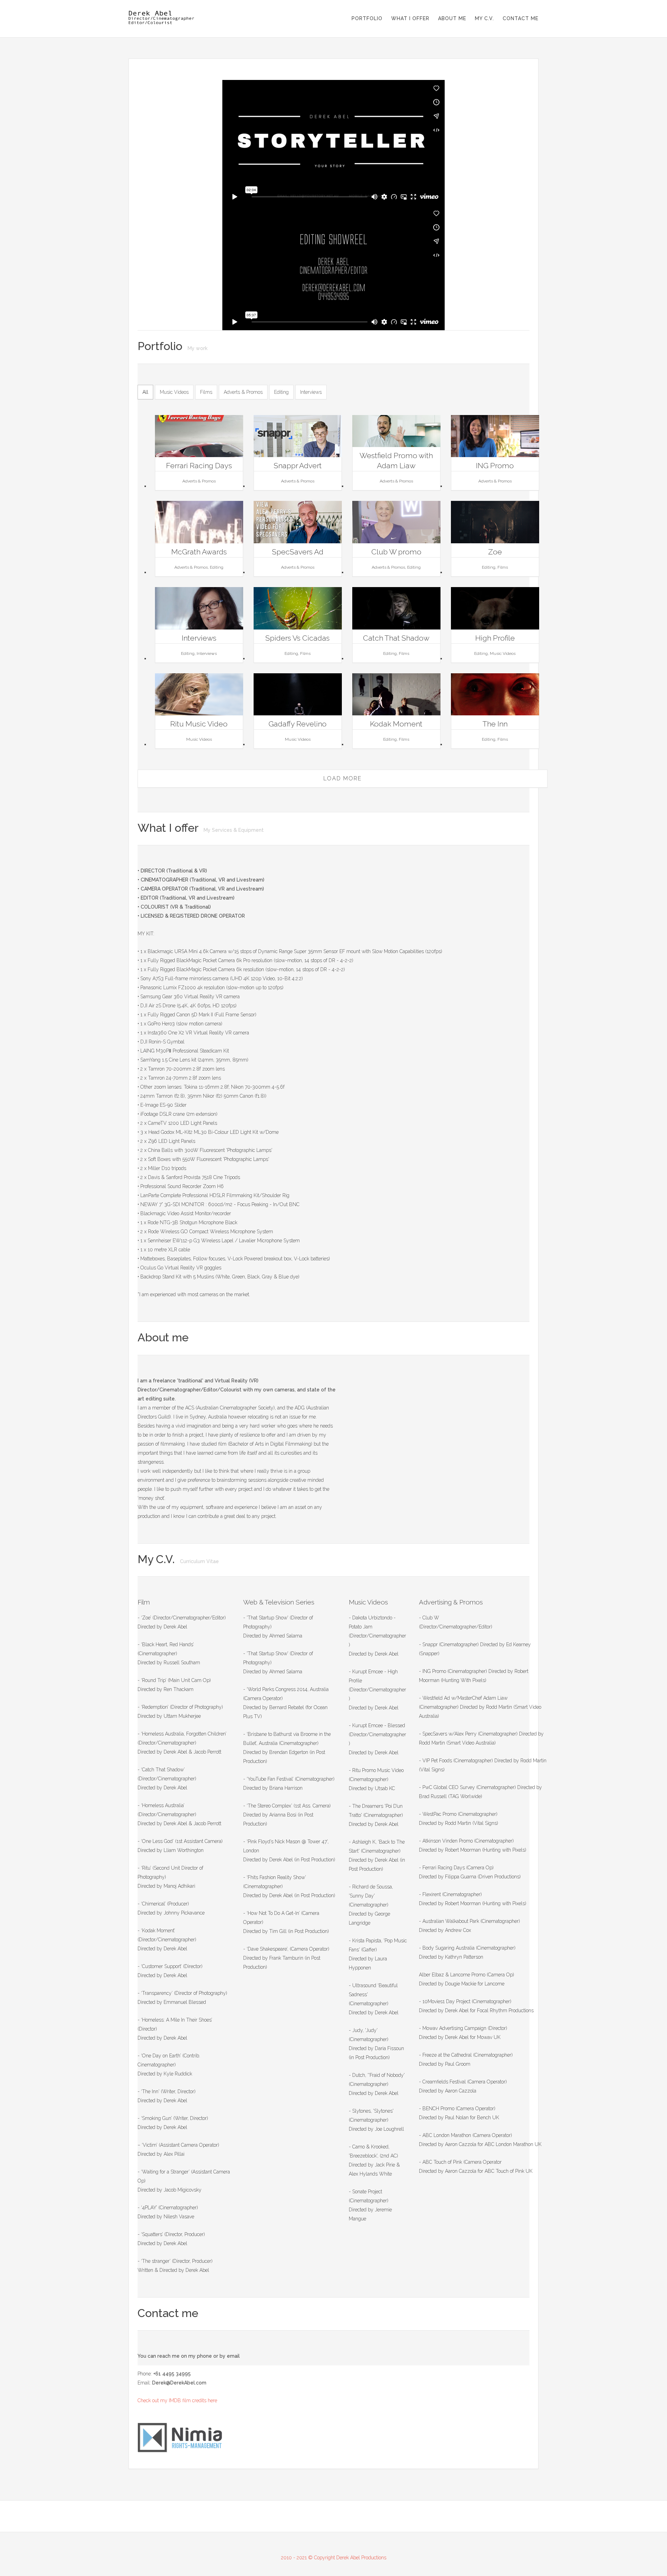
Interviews (311, 392)
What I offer (410, 18)
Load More (343, 778)
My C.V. (484, 18)
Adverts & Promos (243, 392)
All (145, 392)
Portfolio (367, 18)
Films (206, 392)
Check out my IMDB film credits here (177, 2400)
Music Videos (174, 392)
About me (452, 18)
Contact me (521, 18)
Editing (281, 392)
